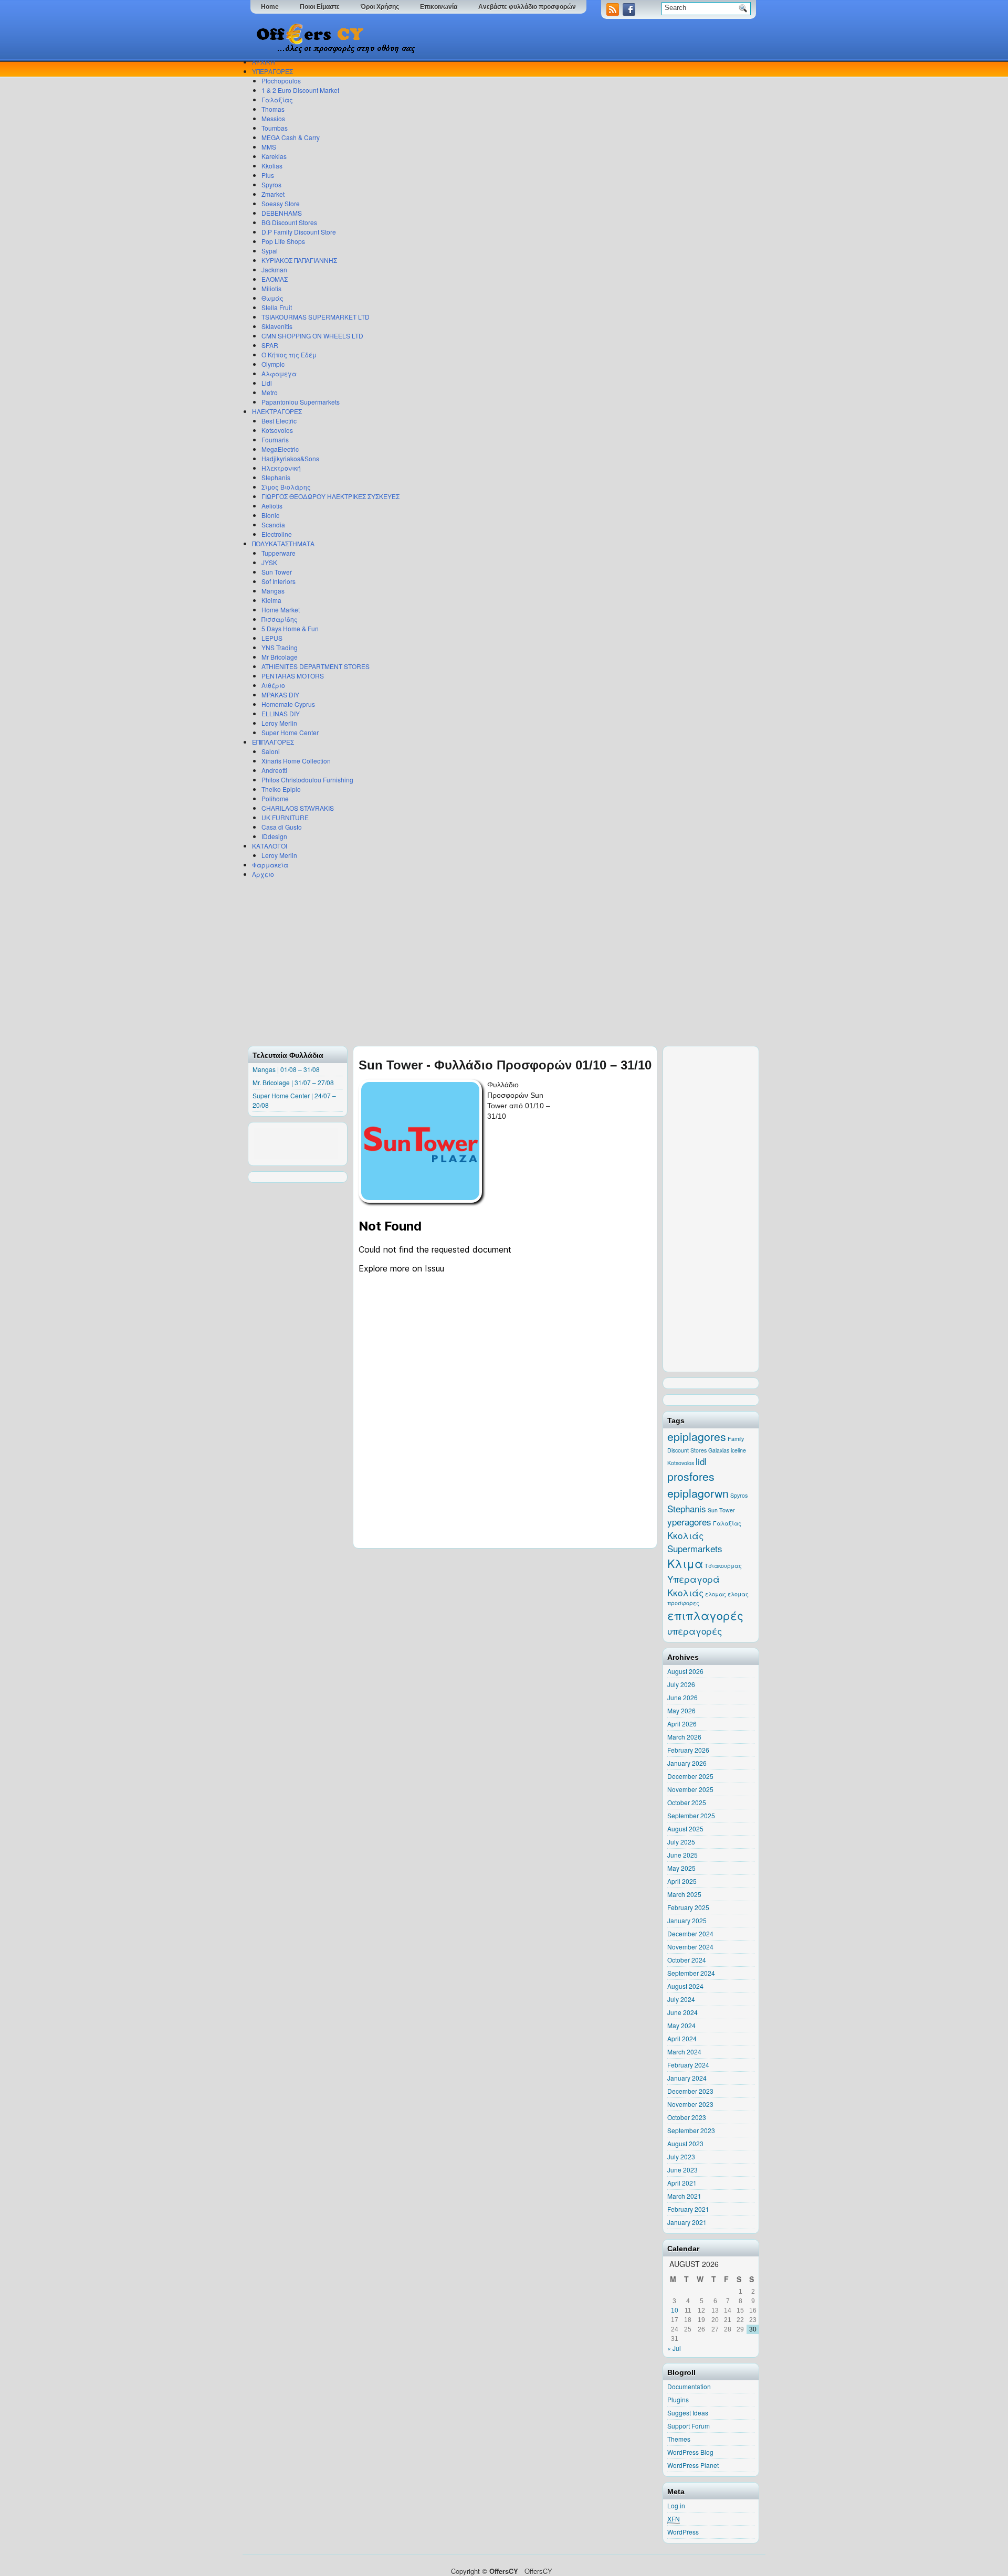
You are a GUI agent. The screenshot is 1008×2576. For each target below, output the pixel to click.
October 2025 (687, 1802)
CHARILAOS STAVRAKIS (298, 808)
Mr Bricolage (280, 657)
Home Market (281, 609)
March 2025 (684, 1894)
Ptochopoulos (281, 81)
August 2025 (685, 1828)
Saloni (271, 751)
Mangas (273, 591)
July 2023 (681, 2156)
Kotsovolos (277, 430)
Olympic (273, 364)
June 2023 (682, 2170)
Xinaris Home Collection (296, 761)
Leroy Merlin (279, 723)
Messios (273, 118)
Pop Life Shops (283, 241)
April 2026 (682, 1724)
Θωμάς (272, 298)
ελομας (716, 1594)
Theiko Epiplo (281, 789)
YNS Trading (280, 647)
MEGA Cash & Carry (291, 137)
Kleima (271, 600)
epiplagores (697, 1436)
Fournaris (275, 439)
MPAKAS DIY (280, 695)
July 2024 (681, 1999)
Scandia (273, 524)
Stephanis (276, 477)
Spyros (271, 184)
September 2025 (691, 1815)
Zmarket (273, 194)
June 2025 (682, 1855)
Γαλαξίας (277, 99)
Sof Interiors (279, 581)
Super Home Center (290, 732)
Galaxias (719, 1450)
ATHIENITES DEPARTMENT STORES (316, 666)
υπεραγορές (695, 1631)
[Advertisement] (501, 962)
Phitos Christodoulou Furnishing (307, 780)
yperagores (689, 1522)
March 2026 (684, 1737)
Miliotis (271, 288)
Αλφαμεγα (279, 373)
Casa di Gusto (282, 827)
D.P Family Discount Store (299, 232)
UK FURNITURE (285, 817)
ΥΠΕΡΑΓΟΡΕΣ (272, 71)
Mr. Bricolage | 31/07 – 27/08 (293, 1082)
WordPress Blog (690, 2452)
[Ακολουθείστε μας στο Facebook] (630, 13)
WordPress (683, 2532)
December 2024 (690, 1933)
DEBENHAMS (282, 213)
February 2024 (688, 2065)
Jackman (274, 269)
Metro (270, 392)
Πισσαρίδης (280, 619)
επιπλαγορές (705, 1615)
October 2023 (687, 2117)
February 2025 (688, 1907)
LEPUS (272, 638)
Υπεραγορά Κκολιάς (694, 1586)
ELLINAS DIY (281, 713)
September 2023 (691, 2130)
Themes (679, 2439)
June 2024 (682, 2012)
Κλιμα (685, 1563)
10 (675, 2310)
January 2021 (687, 2222)
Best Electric (279, 421)
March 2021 (684, 2196)
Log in (676, 2505)
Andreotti (274, 770)
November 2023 (690, 2104)
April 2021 (682, 2183)
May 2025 (681, 1868)
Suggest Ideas (688, 2413)
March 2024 (684, 2052)
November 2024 (690, 1947)
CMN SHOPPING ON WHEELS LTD (312, 336)
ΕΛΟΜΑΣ (275, 279)
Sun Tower (277, 572)
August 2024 (685, 1986)
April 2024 (682, 2038)
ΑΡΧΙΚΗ (264, 62)
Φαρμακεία (270, 865)
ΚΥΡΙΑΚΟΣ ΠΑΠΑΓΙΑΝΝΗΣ (299, 260)
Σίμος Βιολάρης (286, 487)
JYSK (269, 562)
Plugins (678, 2399)
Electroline (277, 534)
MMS (269, 147)
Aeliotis (272, 506)
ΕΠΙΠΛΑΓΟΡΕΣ (273, 742)
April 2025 (682, 1881)
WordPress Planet (693, 2465)
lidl (701, 1461)
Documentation (689, 2386)
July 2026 (681, 1684)
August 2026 (685, 1671)
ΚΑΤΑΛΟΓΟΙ (270, 846)
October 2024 (687, 1960)
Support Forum (689, 2426)
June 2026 (682, 1697)
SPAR (270, 345)
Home (270, 7)
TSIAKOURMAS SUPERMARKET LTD (316, 317)
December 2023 (690, 2091)
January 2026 (687, 1763)
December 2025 (690, 1776)
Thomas (273, 109)
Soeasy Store (281, 203)
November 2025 (690, 1789)
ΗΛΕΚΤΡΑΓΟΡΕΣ (277, 411)
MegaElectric (280, 449)
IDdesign (274, 836)
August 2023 (685, 2143)
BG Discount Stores (289, 222)
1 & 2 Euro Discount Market (300, 90)
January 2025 (687, 1920)
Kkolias (272, 166)
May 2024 (681, 2025)
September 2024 (691, 1973)
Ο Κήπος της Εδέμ (289, 354)
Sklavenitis (277, 326)
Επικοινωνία (439, 7)
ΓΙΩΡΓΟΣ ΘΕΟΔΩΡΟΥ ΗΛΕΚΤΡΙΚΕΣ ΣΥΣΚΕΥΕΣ (330, 496)
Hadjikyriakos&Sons (290, 458)
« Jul (674, 2348)
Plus (268, 175)
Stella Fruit (277, 307)
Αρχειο (263, 874)
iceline (738, 1450)
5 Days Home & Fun (290, 628)
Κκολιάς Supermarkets (695, 1542)
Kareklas (274, 156)
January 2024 (687, 2078)
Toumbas (275, 128)
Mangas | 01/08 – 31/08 (286, 1069)
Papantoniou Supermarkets (301, 402)
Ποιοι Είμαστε (320, 7)
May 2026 (681, 1710)
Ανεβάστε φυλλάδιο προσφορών (527, 7)
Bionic (270, 515)
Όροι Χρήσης (380, 7)
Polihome (275, 798)
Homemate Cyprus (288, 704)
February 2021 (688, 2209)
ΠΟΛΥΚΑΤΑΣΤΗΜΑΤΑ (283, 543)
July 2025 (681, 1842)
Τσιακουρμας (723, 1566)
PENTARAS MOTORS (293, 676)
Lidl (267, 383)
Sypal (270, 251)
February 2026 (688, 1750)
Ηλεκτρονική (281, 468)
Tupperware (279, 553)
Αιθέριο (273, 685)
